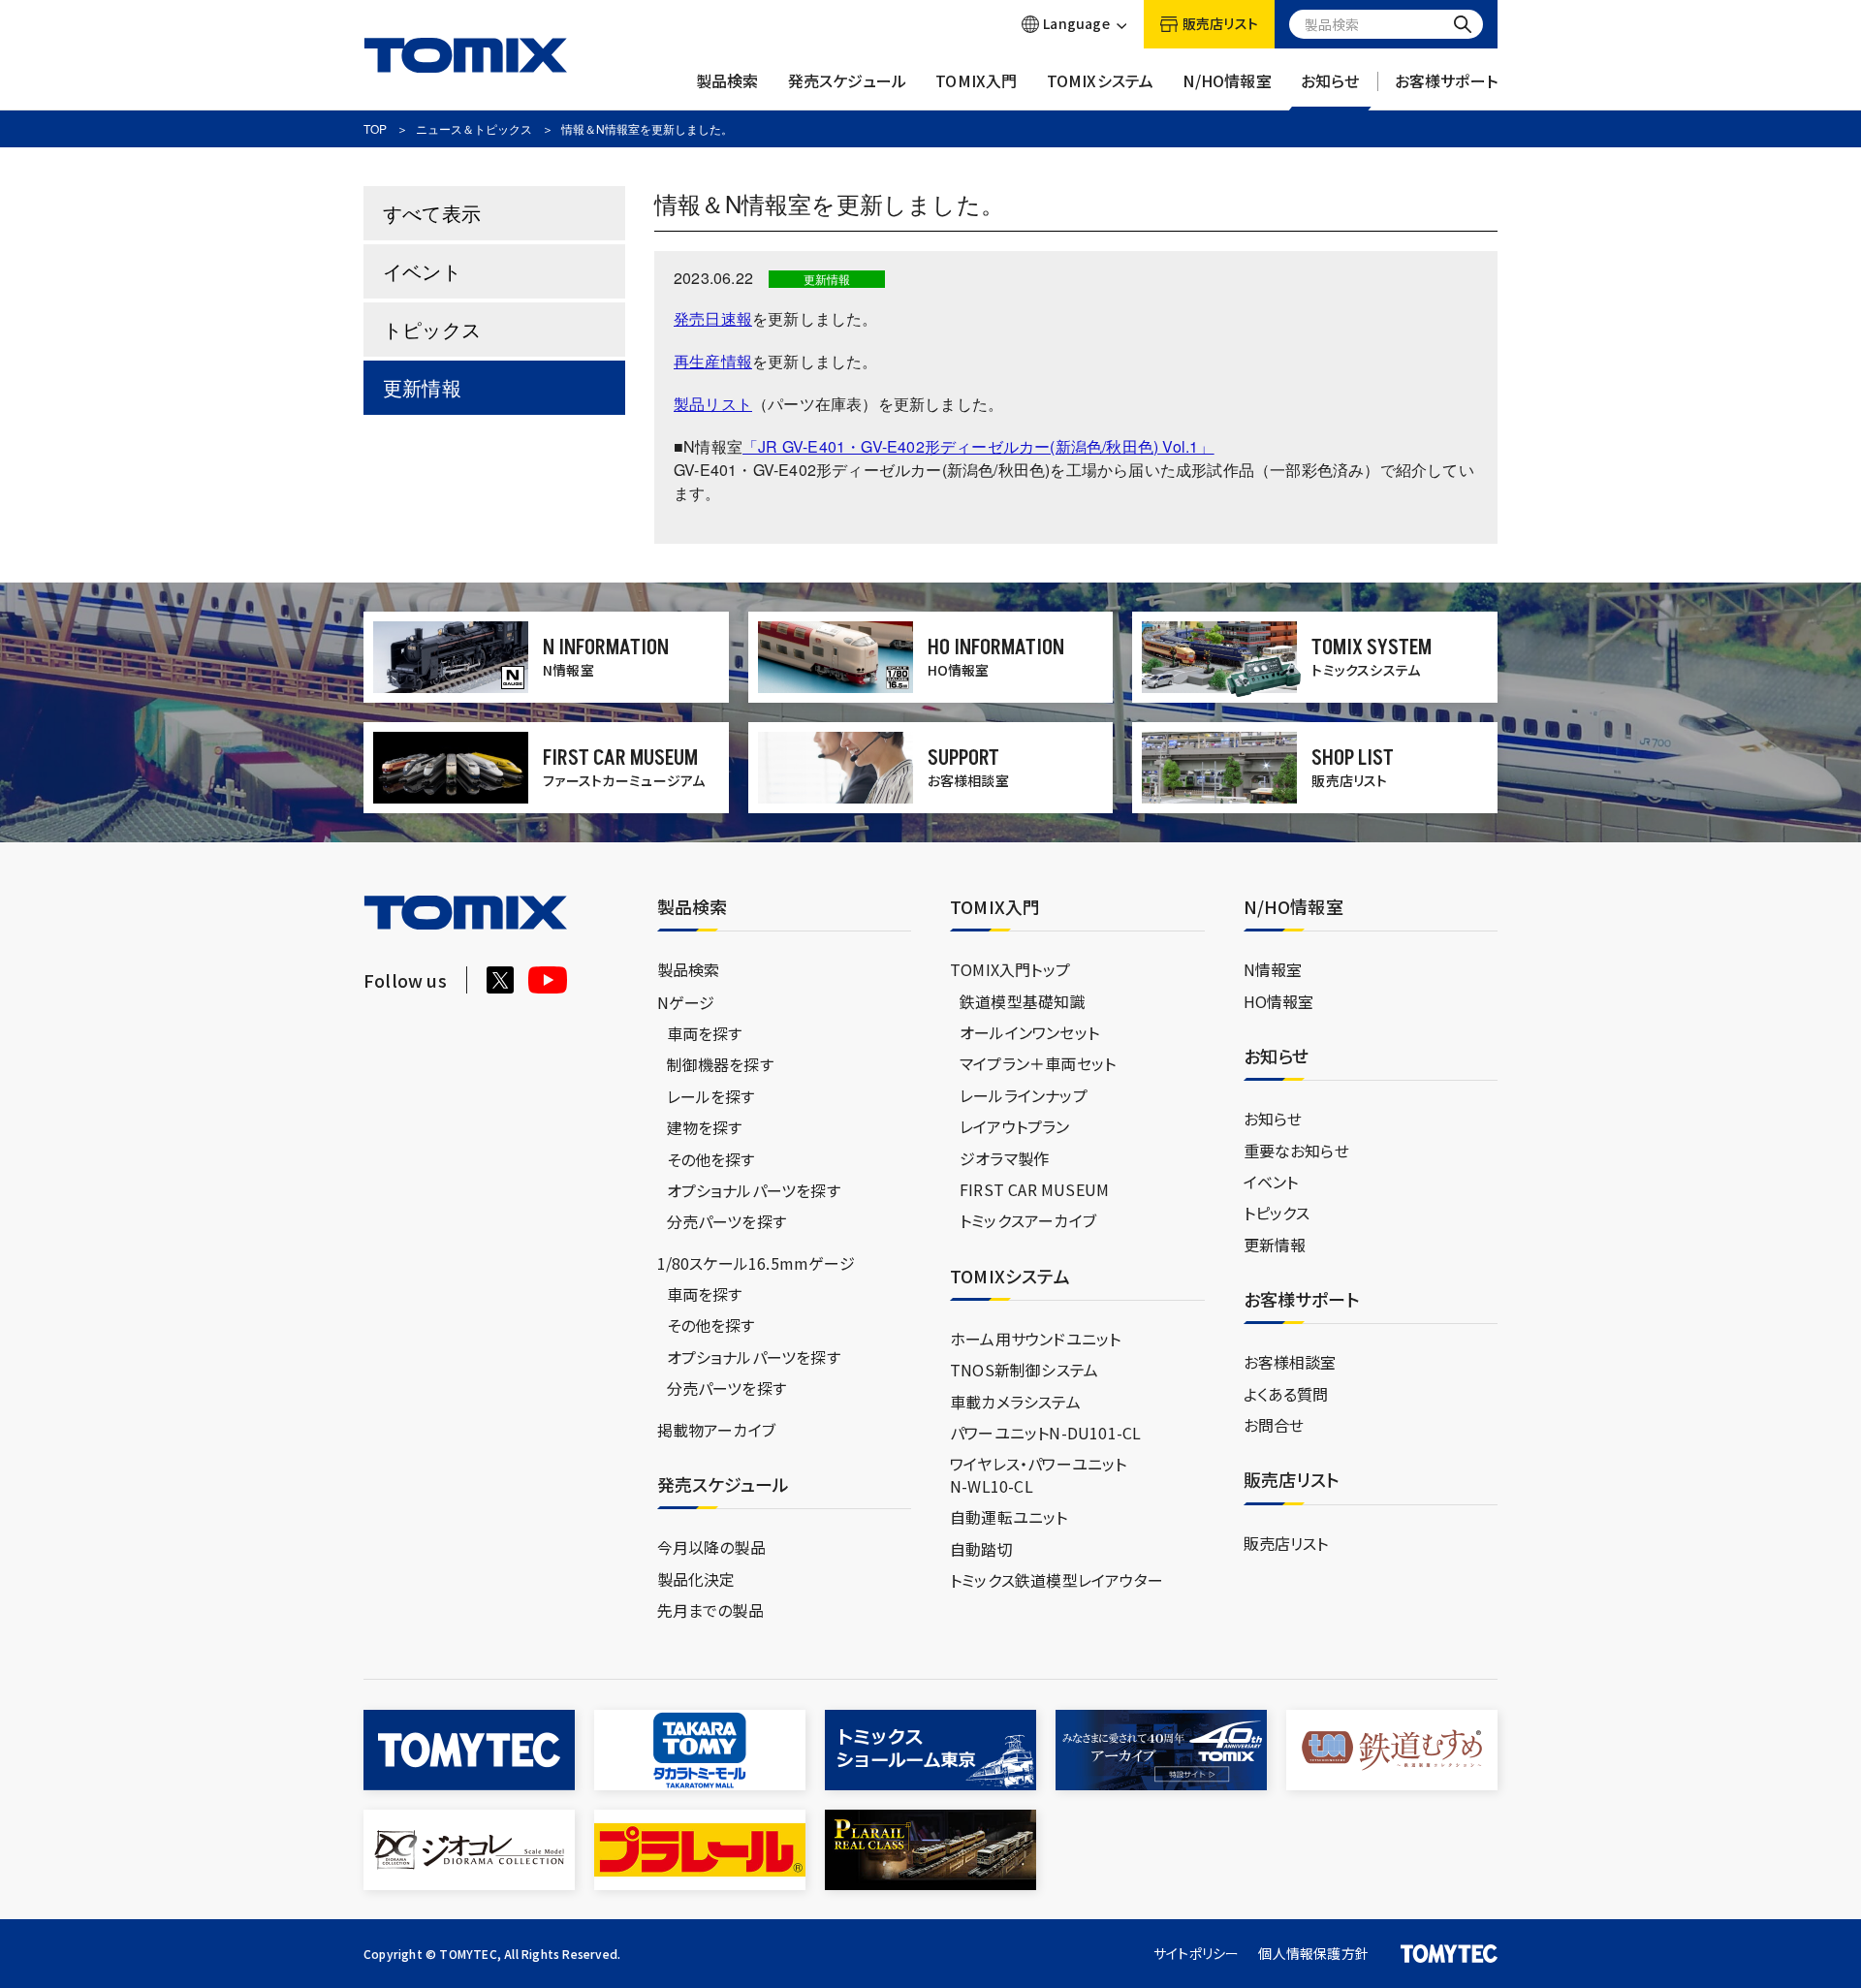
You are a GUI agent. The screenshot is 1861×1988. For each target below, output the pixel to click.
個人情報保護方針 (1313, 1953)
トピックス (432, 329)
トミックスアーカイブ (1028, 1220)
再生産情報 (713, 361)
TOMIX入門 (976, 81)
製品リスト (713, 404)
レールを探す (711, 1096)
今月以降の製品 (711, 1547)
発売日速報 (713, 318)
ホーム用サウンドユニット (1035, 1339)
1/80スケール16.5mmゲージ (756, 1263)
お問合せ (1274, 1425)
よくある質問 (1286, 1394)
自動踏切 (981, 1549)
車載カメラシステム (1015, 1402)
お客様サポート (1446, 81)
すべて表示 (432, 213)
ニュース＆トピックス (474, 128)
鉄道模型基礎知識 (1023, 1001)
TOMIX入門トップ (1010, 969)
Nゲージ (686, 1002)
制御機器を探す (720, 1064)
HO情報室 (1279, 1001)
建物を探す (705, 1127)
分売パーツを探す (727, 1221)
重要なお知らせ (1296, 1151)
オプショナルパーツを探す (754, 1190)
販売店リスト (1286, 1543)
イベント (422, 271)
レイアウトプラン (1015, 1126)
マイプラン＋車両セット (1038, 1063)
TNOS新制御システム (1024, 1370)
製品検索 (727, 81)
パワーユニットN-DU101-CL (1045, 1433)
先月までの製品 (710, 1610)
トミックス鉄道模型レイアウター (1057, 1580)
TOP (375, 128)
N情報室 (1273, 969)
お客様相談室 (1290, 1362)
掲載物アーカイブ (717, 1430)
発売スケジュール (848, 81)
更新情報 (422, 387)
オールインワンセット (1029, 1032)
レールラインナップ (1024, 1095)
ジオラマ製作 (1004, 1158)
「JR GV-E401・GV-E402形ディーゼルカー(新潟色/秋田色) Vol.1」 (978, 446)
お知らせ (1330, 81)
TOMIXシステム (1101, 81)
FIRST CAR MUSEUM (1034, 1189)
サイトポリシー (1196, 1953)
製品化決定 (696, 1579)
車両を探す (705, 1033)
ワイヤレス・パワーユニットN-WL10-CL (1039, 1474)
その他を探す (711, 1159)
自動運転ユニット (1009, 1517)
